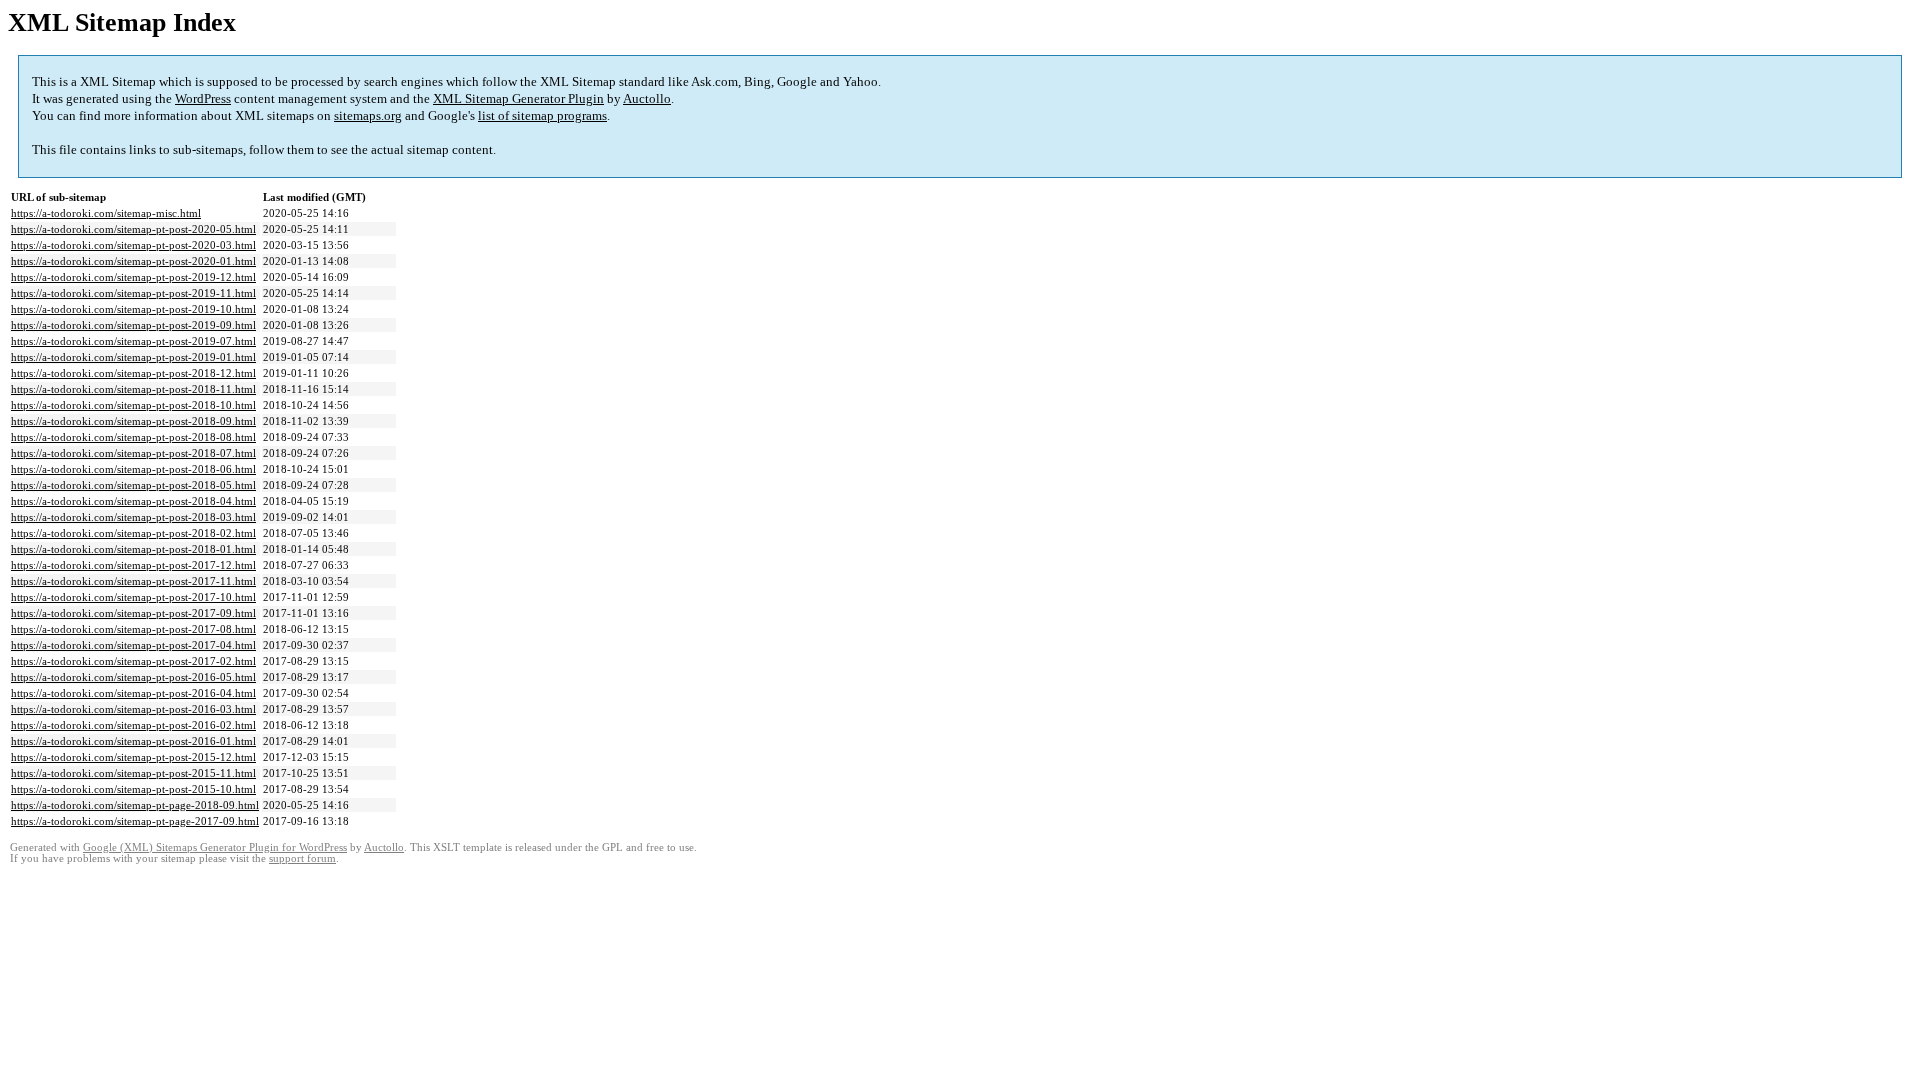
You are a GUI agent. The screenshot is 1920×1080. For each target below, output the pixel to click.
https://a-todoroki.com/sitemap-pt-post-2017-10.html (133, 597)
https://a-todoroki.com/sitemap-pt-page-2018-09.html (135, 805)
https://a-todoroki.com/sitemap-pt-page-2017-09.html (135, 821)
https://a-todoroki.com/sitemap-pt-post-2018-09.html (133, 421)
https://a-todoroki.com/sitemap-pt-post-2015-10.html (133, 789)
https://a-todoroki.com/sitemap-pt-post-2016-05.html (133, 677)
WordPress (203, 98)
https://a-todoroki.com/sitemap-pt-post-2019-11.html (133, 293)
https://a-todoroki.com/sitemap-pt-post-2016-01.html (133, 741)
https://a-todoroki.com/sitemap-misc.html (106, 213)
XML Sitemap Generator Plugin (518, 98)
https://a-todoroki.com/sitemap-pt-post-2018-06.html (133, 469)
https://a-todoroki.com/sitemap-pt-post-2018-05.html (133, 485)
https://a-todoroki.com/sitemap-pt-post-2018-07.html (133, 453)
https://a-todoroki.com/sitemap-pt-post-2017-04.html (133, 645)
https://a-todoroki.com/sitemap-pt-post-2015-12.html (133, 757)
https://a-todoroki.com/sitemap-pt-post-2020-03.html (133, 245)
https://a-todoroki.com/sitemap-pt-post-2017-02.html (133, 661)
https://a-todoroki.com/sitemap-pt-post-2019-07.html (133, 341)
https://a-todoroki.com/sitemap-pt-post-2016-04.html (133, 693)
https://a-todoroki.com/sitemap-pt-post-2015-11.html (133, 773)
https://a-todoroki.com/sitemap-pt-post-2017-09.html (133, 613)
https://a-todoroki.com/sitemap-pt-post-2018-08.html (133, 437)
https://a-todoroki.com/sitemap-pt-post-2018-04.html (133, 501)
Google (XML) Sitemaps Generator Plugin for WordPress (215, 847)
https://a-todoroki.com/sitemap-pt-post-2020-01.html (133, 261)
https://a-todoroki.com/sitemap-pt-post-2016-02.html (133, 725)
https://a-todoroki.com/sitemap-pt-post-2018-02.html (133, 533)
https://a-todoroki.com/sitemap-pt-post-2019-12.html (133, 277)
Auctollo (647, 98)
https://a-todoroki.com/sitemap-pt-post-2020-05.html (133, 229)
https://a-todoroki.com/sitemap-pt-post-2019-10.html (133, 309)
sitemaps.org (368, 115)
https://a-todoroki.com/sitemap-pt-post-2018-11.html (133, 389)
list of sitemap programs (542, 115)
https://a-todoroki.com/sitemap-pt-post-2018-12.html (133, 373)
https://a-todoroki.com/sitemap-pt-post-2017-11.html (133, 581)
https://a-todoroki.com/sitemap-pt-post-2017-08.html (133, 629)
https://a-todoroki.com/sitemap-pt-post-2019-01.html (133, 357)
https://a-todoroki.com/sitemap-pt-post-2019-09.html (133, 325)
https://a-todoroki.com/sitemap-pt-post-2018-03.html (133, 517)
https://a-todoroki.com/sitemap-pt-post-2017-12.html (133, 565)
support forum (302, 858)
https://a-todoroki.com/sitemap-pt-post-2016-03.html (133, 709)
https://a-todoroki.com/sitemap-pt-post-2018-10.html (133, 405)
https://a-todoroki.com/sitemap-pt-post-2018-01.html (133, 549)
